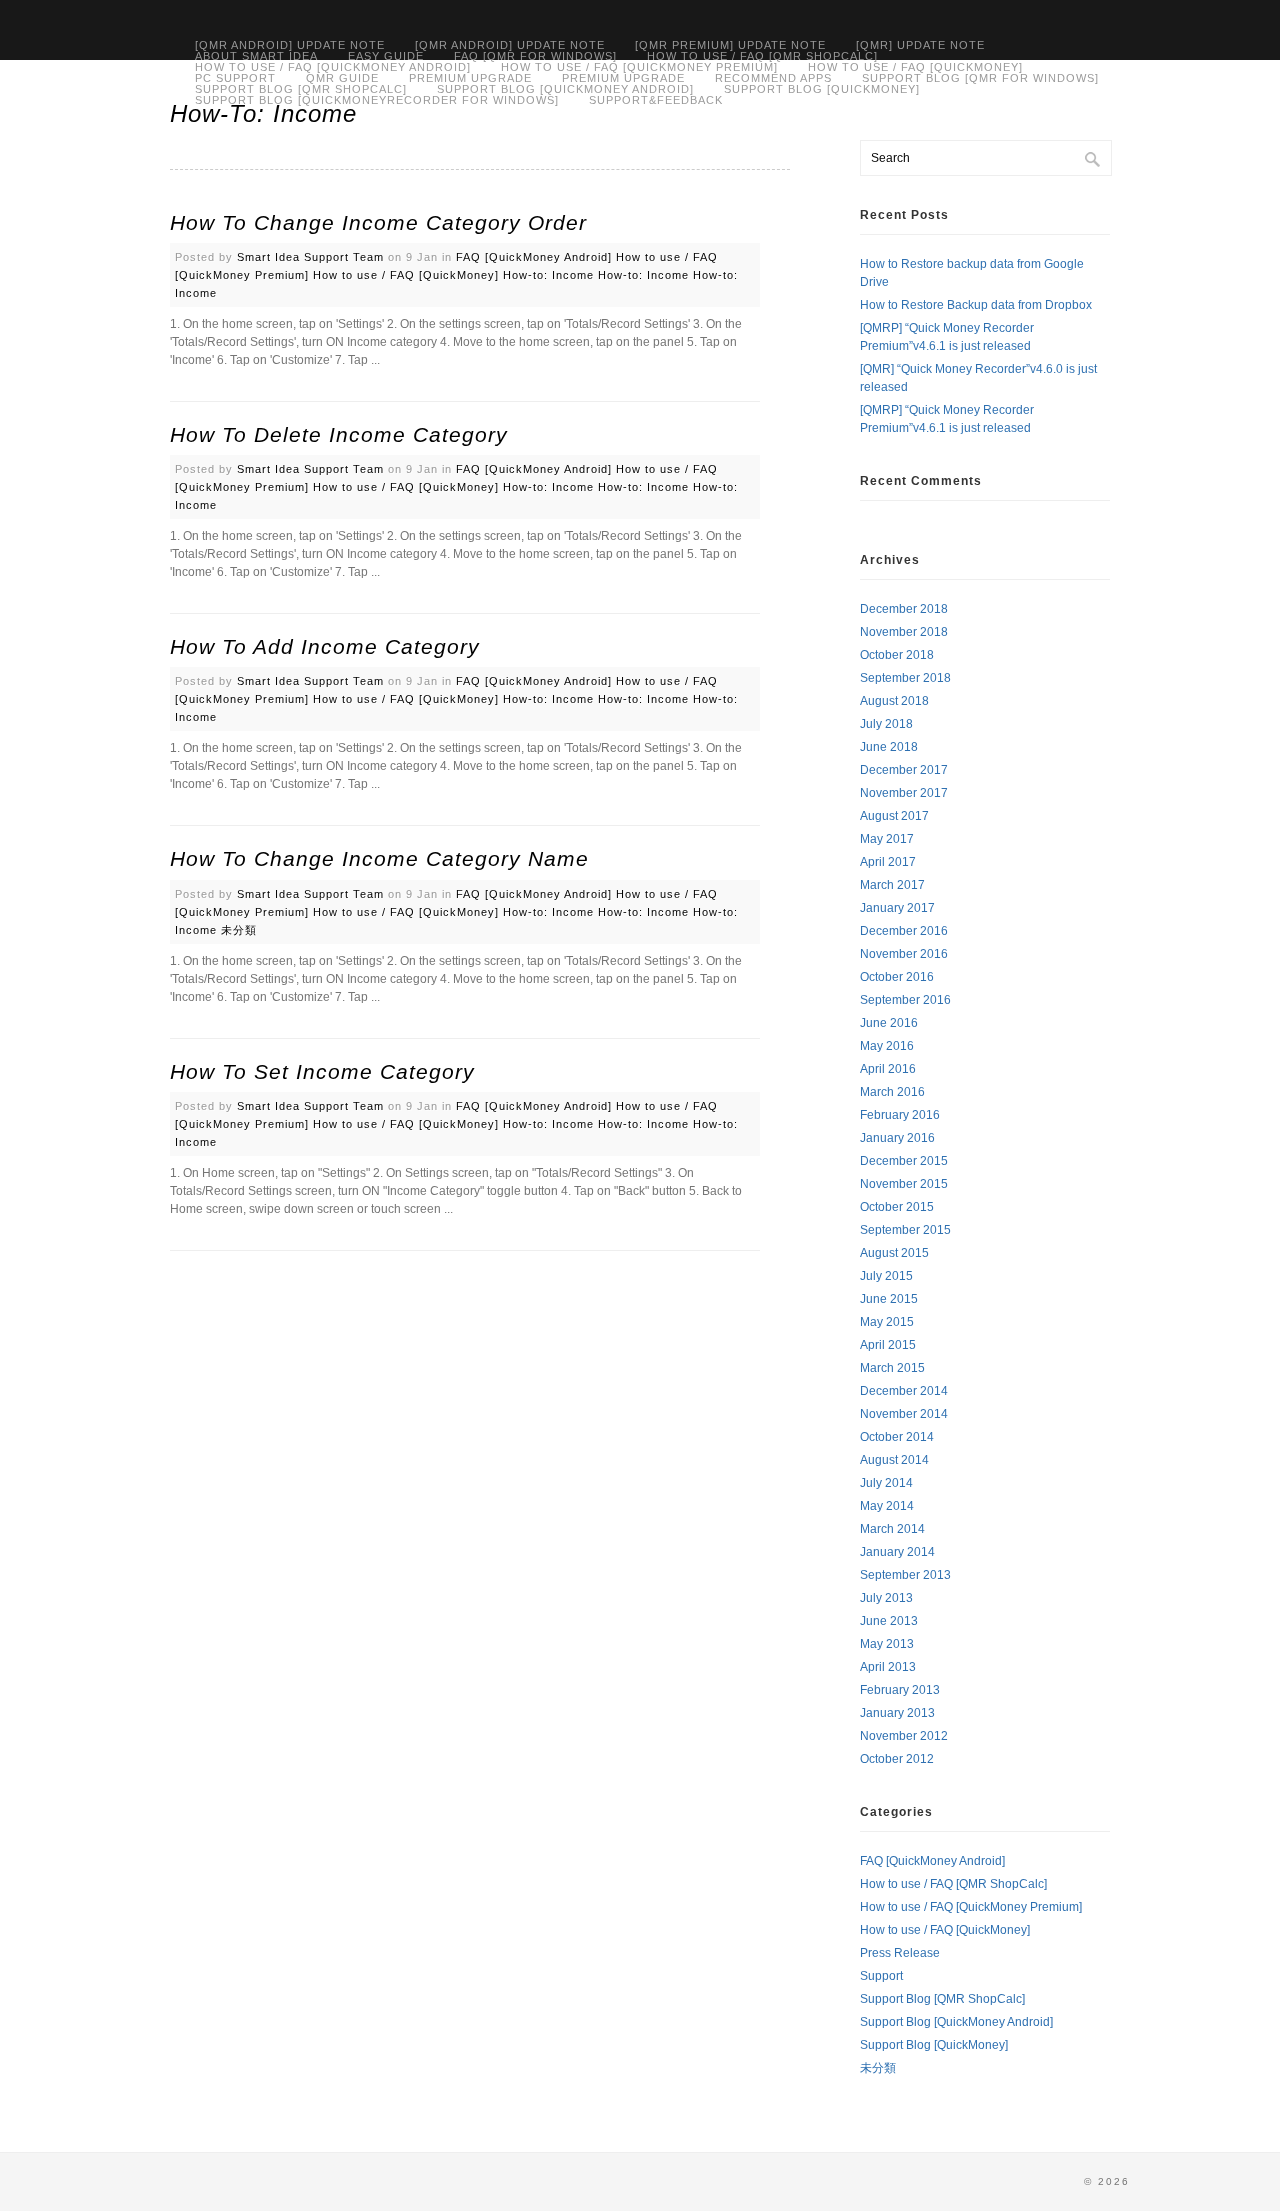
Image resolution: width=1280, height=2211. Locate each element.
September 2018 (905, 678)
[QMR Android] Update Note (290, 45)
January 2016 (897, 1138)
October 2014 (897, 1437)
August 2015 (894, 1253)
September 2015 (905, 1230)
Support (881, 1976)
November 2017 (904, 793)
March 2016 (892, 1092)
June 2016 (889, 1023)
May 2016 (887, 1046)
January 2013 (897, 1713)
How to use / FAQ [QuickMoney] (915, 67)
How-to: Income (548, 275)
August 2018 (894, 701)
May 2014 (887, 1506)
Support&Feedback (656, 100)
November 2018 (904, 632)
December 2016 (904, 931)
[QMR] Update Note (920, 45)
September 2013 (905, 1575)
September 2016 (905, 1000)
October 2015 (897, 1207)
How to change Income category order (378, 222)
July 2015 (886, 1276)
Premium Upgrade (470, 78)
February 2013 (900, 1690)
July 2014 (886, 1483)
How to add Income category (325, 646)
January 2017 (897, 908)
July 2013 (886, 1598)
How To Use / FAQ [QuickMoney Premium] (639, 67)
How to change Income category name (379, 858)
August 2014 (894, 1460)
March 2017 (892, 885)
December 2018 (904, 609)
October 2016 (897, 977)
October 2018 (897, 655)
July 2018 (886, 724)
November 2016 (904, 954)
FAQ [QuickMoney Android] (534, 257)
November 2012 (904, 1736)
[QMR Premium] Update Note (730, 45)
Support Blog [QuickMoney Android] (565, 89)
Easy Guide (386, 56)
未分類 (239, 930)
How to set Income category (322, 1071)
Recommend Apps (773, 78)
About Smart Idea (256, 56)
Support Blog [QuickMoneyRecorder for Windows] (377, 100)
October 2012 (897, 1759)
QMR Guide (342, 78)
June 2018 (889, 747)
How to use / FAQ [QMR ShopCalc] (762, 56)
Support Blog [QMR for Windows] (980, 78)
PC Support (235, 78)
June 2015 (889, 1299)
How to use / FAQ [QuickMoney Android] (333, 67)
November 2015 (904, 1184)
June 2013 (889, 1621)
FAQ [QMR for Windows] (535, 56)
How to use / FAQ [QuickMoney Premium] (971, 1907)
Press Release (900, 1953)
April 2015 (888, 1345)
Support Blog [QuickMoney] (822, 89)
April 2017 (888, 862)
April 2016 (888, 1069)
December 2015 (904, 1161)
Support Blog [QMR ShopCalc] (301, 89)
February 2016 (900, 1115)
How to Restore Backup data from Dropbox (976, 305)
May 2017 (887, 839)
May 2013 (887, 1644)
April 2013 (888, 1667)
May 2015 (887, 1322)
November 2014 (904, 1414)
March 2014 (892, 1529)
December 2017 (904, 770)
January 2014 (897, 1552)
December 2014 (904, 1391)
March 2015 (892, 1368)
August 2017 (894, 816)
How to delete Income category (339, 434)
